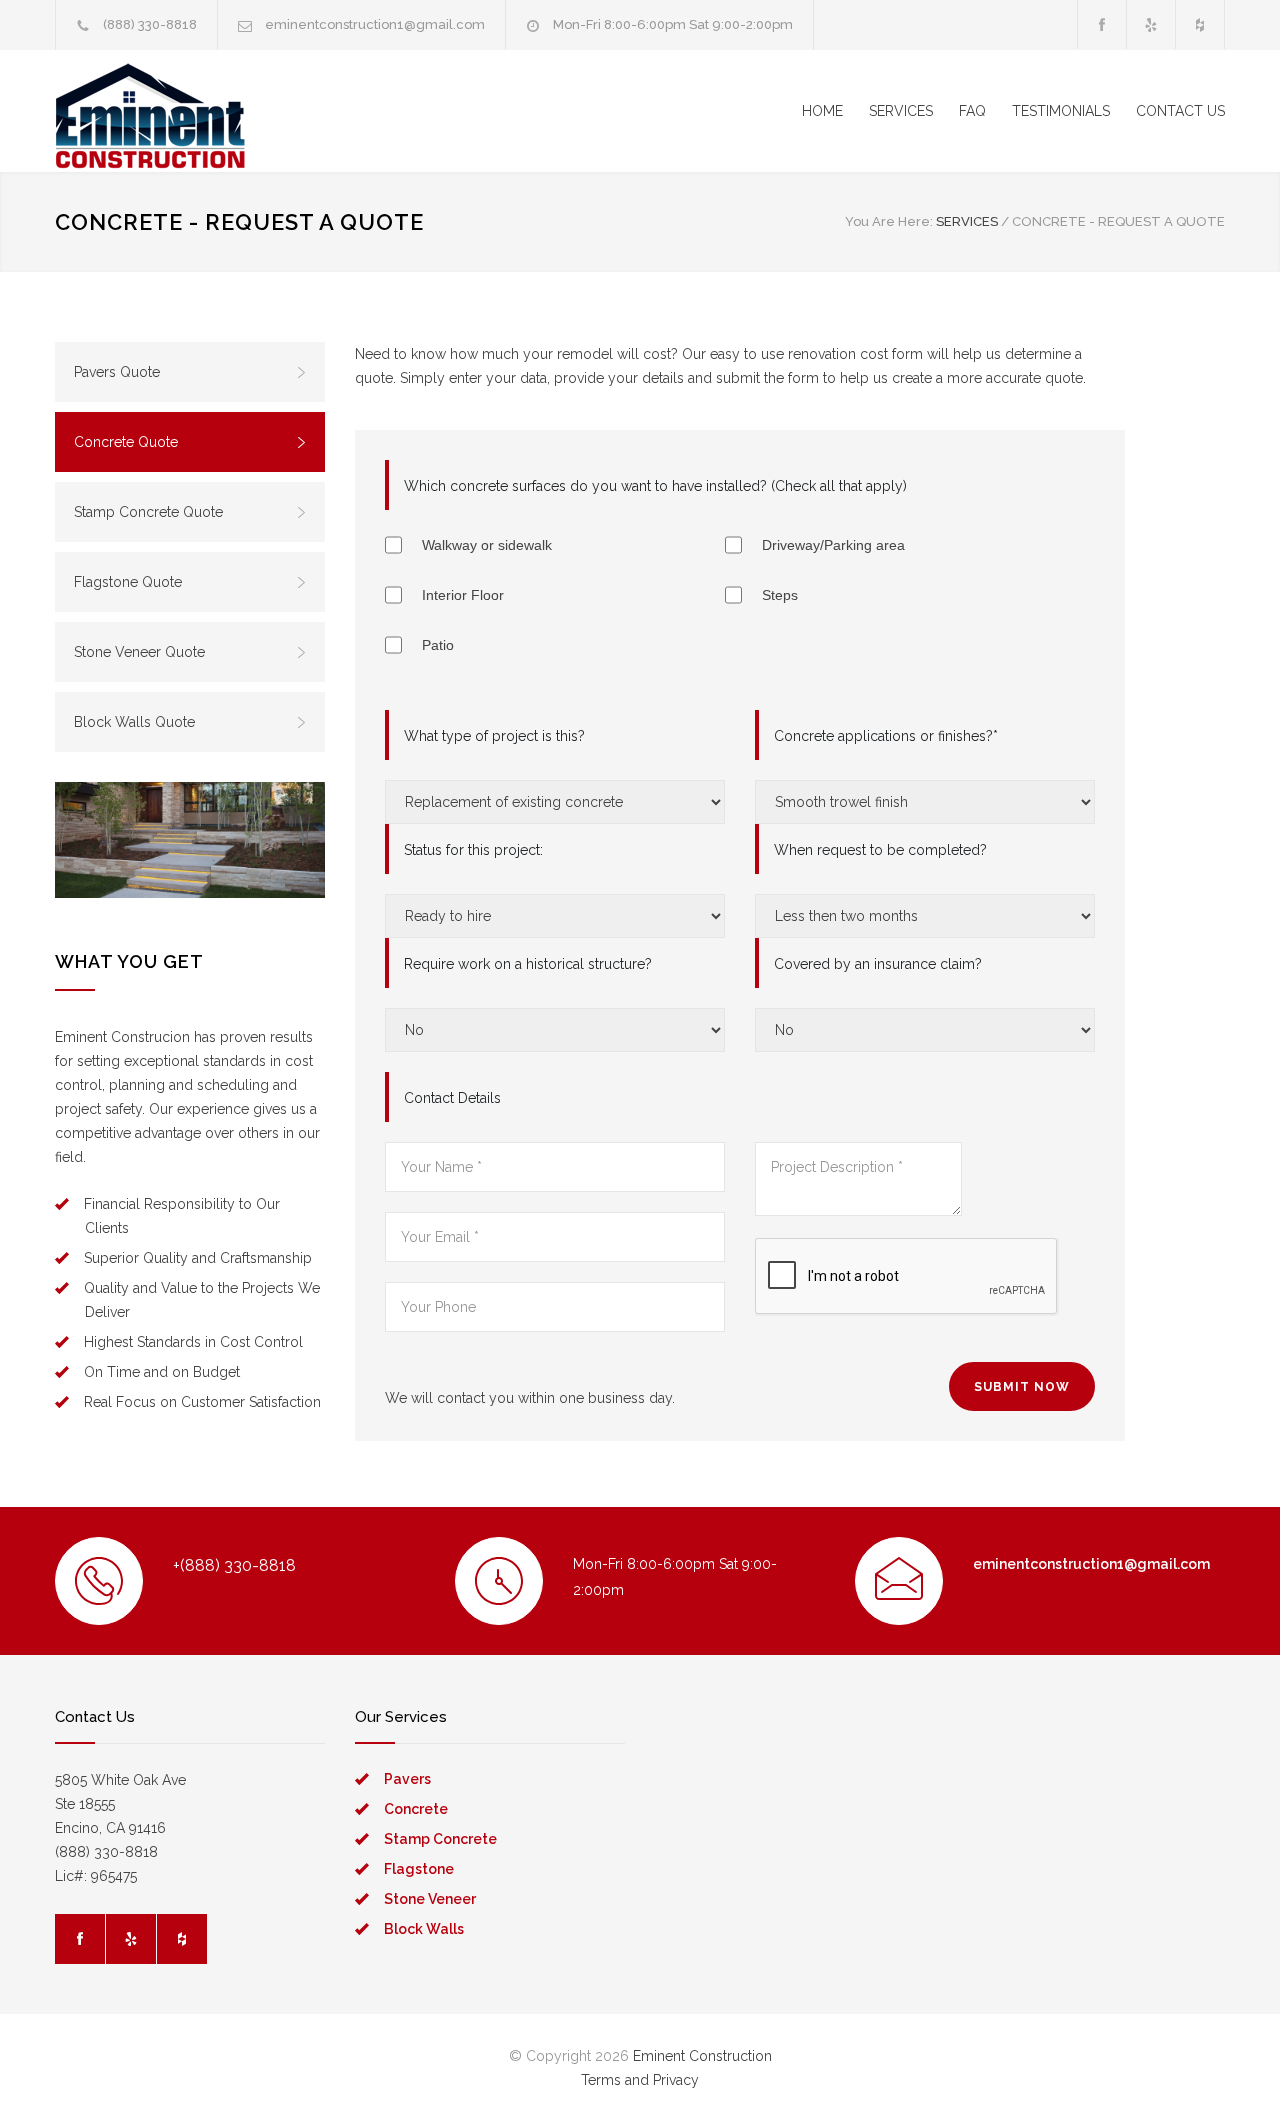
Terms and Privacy (640, 2080)
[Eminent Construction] (240, 111)
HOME (822, 111)
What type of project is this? (494, 736)
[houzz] (1200, 24)
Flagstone (419, 1869)
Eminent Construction (702, 2056)
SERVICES (901, 111)
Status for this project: (473, 850)
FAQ (972, 111)
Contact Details (452, 1098)
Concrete (416, 1809)
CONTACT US (1180, 111)
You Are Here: (889, 221)
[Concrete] (190, 840)
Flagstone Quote (128, 582)
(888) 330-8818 (150, 24)
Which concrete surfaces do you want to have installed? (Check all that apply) (655, 486)
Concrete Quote (126, 442)
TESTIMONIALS (1061, 111)
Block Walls (424, 1929)
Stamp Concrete (440, 1839)
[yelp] (1151, 24)
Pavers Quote (117, 372)
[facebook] (1102, 24)
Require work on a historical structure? (528, 964)
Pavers (407, 1779)
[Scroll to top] (1225, 2067)
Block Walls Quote (134, 722)
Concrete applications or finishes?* (886, 736)
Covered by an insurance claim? (878, 964)
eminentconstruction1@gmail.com (375, 24)
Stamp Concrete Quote (148, 512)
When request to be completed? (880, 850)
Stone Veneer (430, 1899)
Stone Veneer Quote (139, 652)
